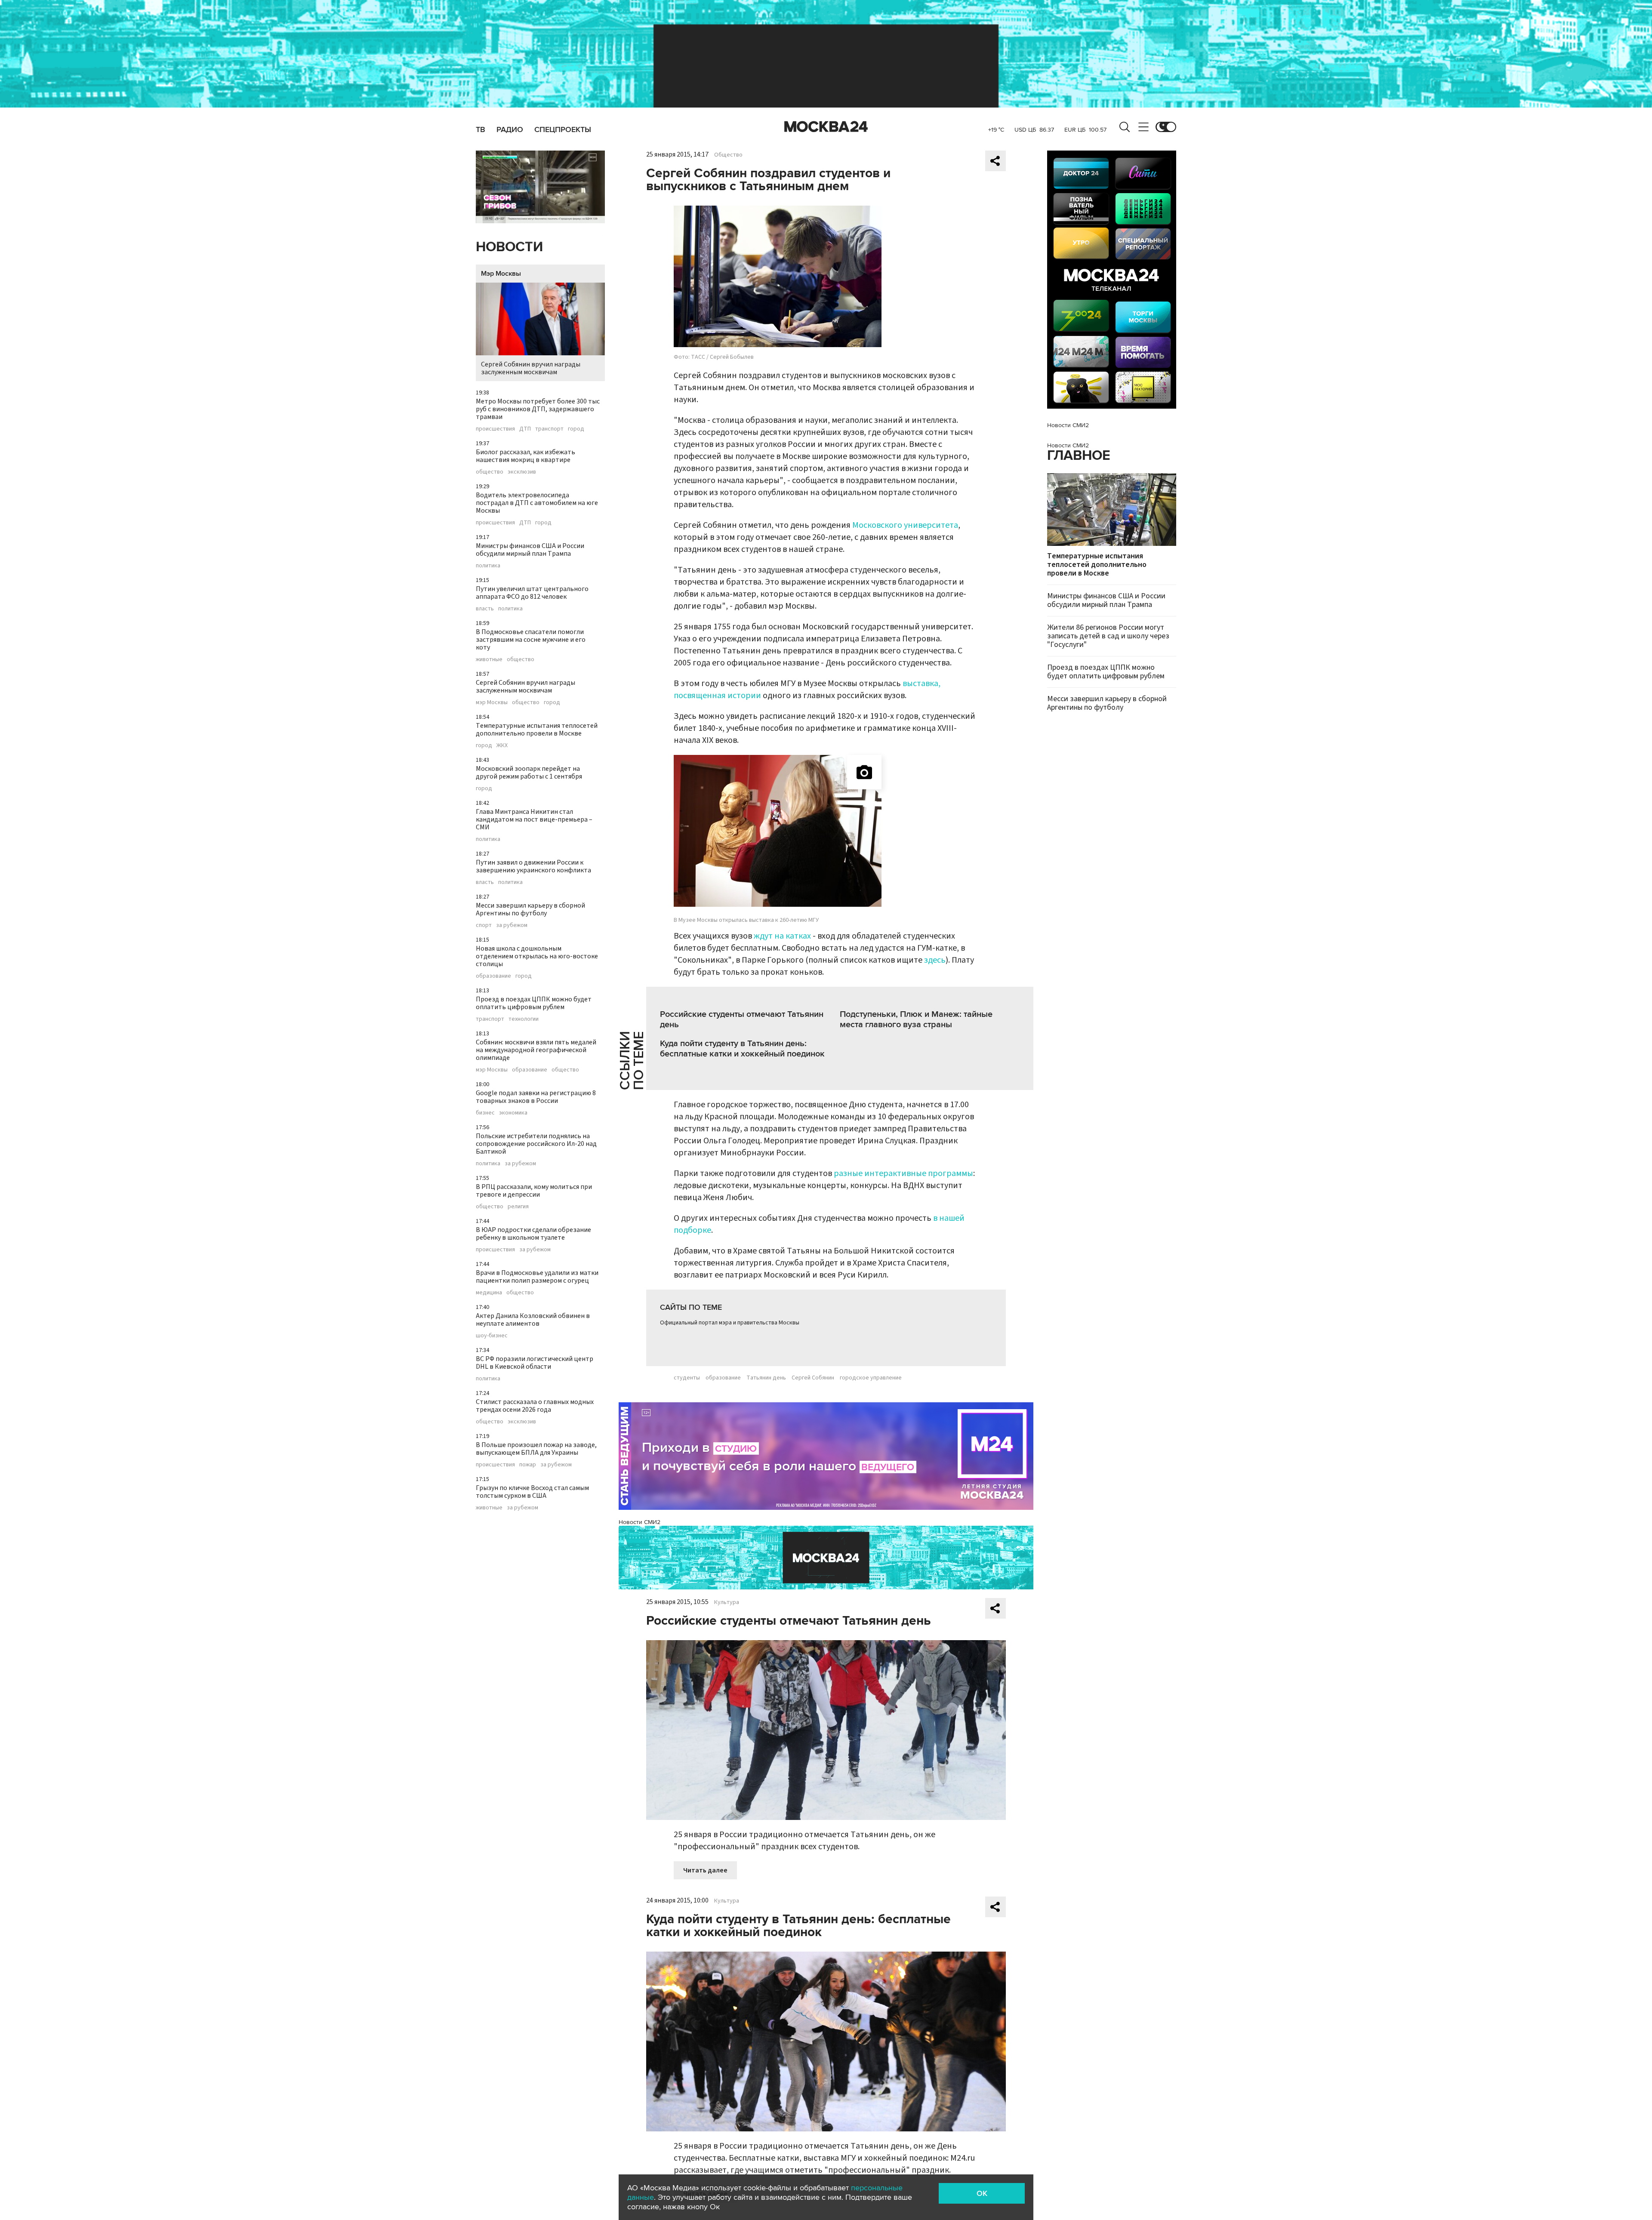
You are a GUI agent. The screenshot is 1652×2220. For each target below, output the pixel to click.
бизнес (485, 1113)
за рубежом (512, 925)
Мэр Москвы (501, 274)
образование (493, 976)
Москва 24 (826, 127)
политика (488, 566)
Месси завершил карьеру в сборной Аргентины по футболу (530, 909)
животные (489, 659)
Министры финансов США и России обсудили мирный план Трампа (530, 550)
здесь (935, 960)
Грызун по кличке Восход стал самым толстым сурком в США (532, 1492)
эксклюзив (522, 472)
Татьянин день (766, 1378)
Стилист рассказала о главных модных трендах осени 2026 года (535, 1406)
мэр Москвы (492, 702)
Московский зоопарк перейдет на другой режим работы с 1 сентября (529, 773)
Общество (728, 155)
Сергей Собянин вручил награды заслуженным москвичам (531, 368)
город (576, 429)
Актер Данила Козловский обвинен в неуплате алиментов (533, 1320)
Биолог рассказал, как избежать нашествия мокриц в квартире (525, 456)
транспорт (549, 429)
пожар (528, 1465)
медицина (489, 1293)
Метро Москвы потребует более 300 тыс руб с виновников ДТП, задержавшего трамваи (538, 409)
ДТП (525, 429)
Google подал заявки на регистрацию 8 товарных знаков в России (536, 1097)
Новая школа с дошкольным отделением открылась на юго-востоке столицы (537, 956)
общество (490, 472)
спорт (484, 925)
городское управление (871, 1378)
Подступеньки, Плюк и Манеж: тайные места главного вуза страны (916, 1019)
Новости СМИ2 (640, 1522)
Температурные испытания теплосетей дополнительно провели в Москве (537, 730)
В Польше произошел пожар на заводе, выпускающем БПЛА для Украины (536, 1449)
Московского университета (905, 525)
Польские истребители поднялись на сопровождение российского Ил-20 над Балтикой (536, 1144)
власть (485, 609)
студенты (687, 1378)
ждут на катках (782, 936)
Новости (509, 247)
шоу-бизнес (492, 1336)
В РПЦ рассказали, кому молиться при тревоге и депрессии (534, 1191)
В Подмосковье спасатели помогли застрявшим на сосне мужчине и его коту (531, 640)
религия (518, 1207)
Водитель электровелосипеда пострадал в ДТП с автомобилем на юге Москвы (537, 503)
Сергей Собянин (813, 1378)
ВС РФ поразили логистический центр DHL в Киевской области (535, 1363)
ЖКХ (502, 745)
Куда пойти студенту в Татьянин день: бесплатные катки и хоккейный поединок (742, 1049)
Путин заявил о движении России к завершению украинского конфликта (533, 866)
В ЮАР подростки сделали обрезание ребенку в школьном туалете (533, 1234)
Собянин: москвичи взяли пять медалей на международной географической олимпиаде (536, 1050)
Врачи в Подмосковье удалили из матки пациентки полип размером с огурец (537, 1277)
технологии (524, 1019)
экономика (513, 1113)
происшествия (495, 429)
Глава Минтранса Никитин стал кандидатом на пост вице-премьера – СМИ (534, 819)
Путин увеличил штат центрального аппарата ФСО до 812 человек (532, 593)
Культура (727, 1602)
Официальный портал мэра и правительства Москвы (730, 1323)
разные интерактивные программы (903, 1173)
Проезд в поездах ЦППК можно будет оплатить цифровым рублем (534, 1003)
